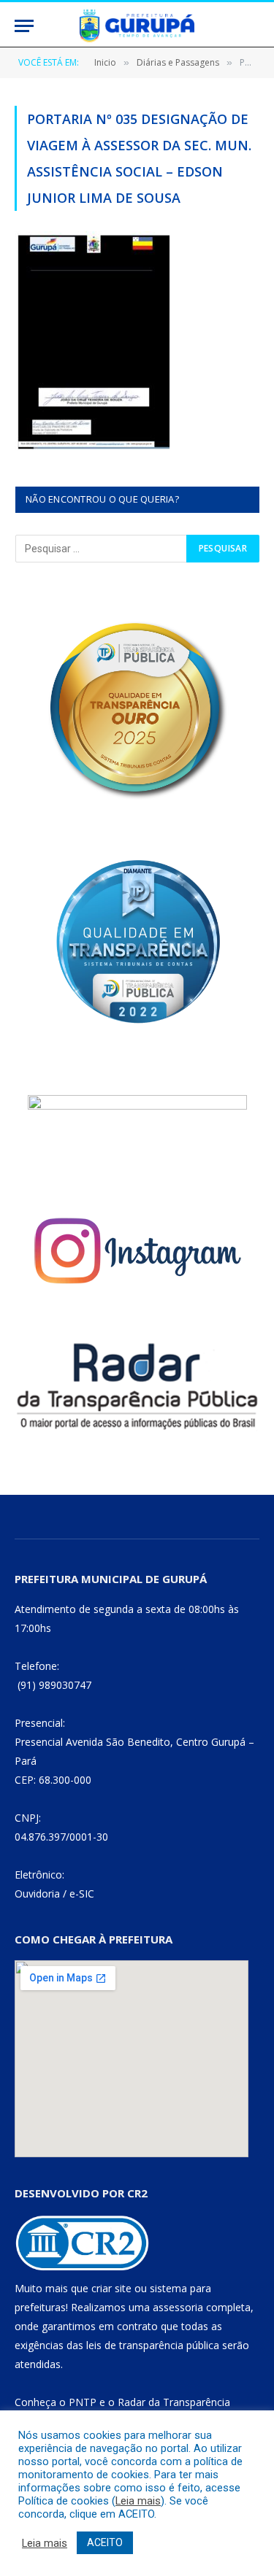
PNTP (83, 2402)
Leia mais (138, 2501)
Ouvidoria (37, 1894)
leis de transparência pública (153, 2345)
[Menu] (24, 26)
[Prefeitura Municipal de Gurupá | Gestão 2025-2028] (137, 26)
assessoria (178, 2307)
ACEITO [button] (105, 2542)
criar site (111, 2288)
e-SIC (82, 1894)
